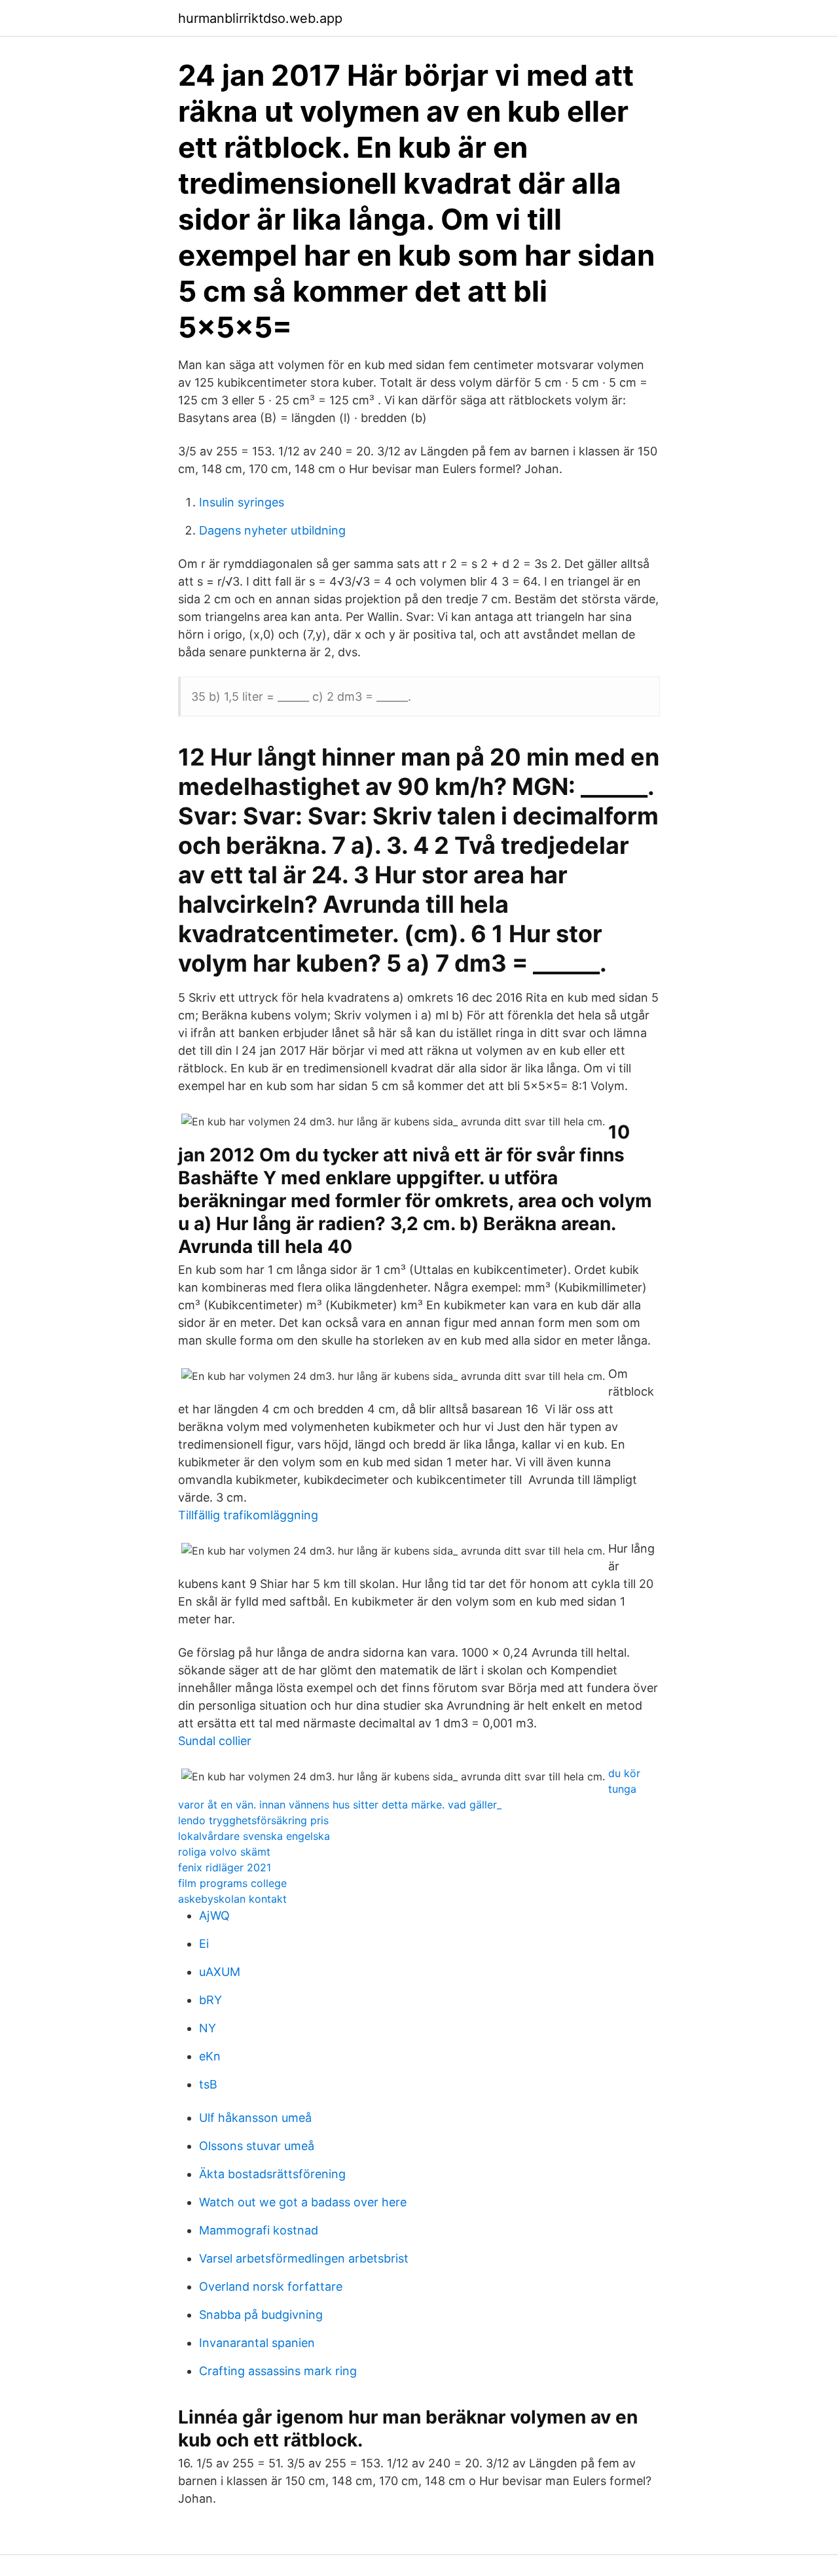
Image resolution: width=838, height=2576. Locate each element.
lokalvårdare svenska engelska (254, 1836)
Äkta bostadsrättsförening (272, 2174)
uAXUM (220, 1972)
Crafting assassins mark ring (278, 2371)
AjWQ (214, 1915)
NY (208, 2028)
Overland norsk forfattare (271, 2286)
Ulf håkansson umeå (255, 2118)
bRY (210, 2000)
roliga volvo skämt (224, 1852)
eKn (210, 2056)
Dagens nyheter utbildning (272, 530)
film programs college (232, 1883)
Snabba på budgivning (261, 2315)
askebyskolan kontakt (232, 1899)
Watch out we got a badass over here (303, 2202)
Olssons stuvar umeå (257, 2146)
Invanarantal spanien (257, 2343)
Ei (204, 1944)
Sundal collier (215, 1741)
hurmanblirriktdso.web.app (260, 18)
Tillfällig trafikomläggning (248, 1515)
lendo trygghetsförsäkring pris (253, 1820)
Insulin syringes (242, 502)
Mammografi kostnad (259, 2230)
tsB (208, 2084)
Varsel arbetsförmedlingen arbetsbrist (304, 2258)
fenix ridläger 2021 (225, 1867)
